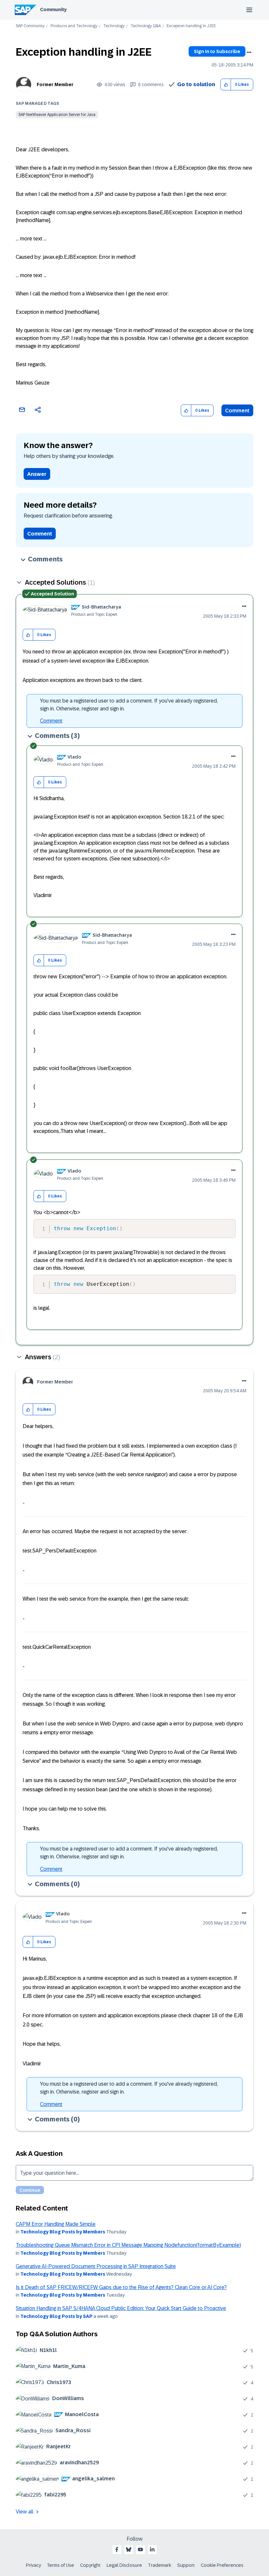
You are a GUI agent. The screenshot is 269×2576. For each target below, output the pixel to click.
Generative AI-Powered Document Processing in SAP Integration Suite (96, 2266)
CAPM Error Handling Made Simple (56, 2224)
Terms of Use (61, 2565)
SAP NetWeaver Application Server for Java (57, 115)
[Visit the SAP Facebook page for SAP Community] (117, 2549)
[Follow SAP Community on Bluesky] (129, 2549)
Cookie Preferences (222, 2565)
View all (25, 2512)
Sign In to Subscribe (217, 51)
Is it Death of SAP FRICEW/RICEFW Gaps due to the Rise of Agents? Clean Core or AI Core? (121, 2287)
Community (53, 9)
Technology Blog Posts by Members (63, 2232)
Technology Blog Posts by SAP (56, 2316)
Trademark (160, 2565)
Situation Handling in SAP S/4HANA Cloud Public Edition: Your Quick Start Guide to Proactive (121, 2308)
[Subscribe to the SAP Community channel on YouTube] (140, 2549)
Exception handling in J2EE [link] (191, 26)
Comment (237, 411)
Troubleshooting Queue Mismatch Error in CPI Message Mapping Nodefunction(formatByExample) (128, 2245)
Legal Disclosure (124, 2565)
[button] (226, 85)
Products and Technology (74, 26)
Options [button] (249, 52)
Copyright (90, 2565)
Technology (114, 26)
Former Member (55, 85)
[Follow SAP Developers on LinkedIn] (152, 2549)
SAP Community (30, 26)
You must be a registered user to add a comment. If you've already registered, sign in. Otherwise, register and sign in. (129, 705)
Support (186, 2565)
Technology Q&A (146, 26)
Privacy (33, 2565)
